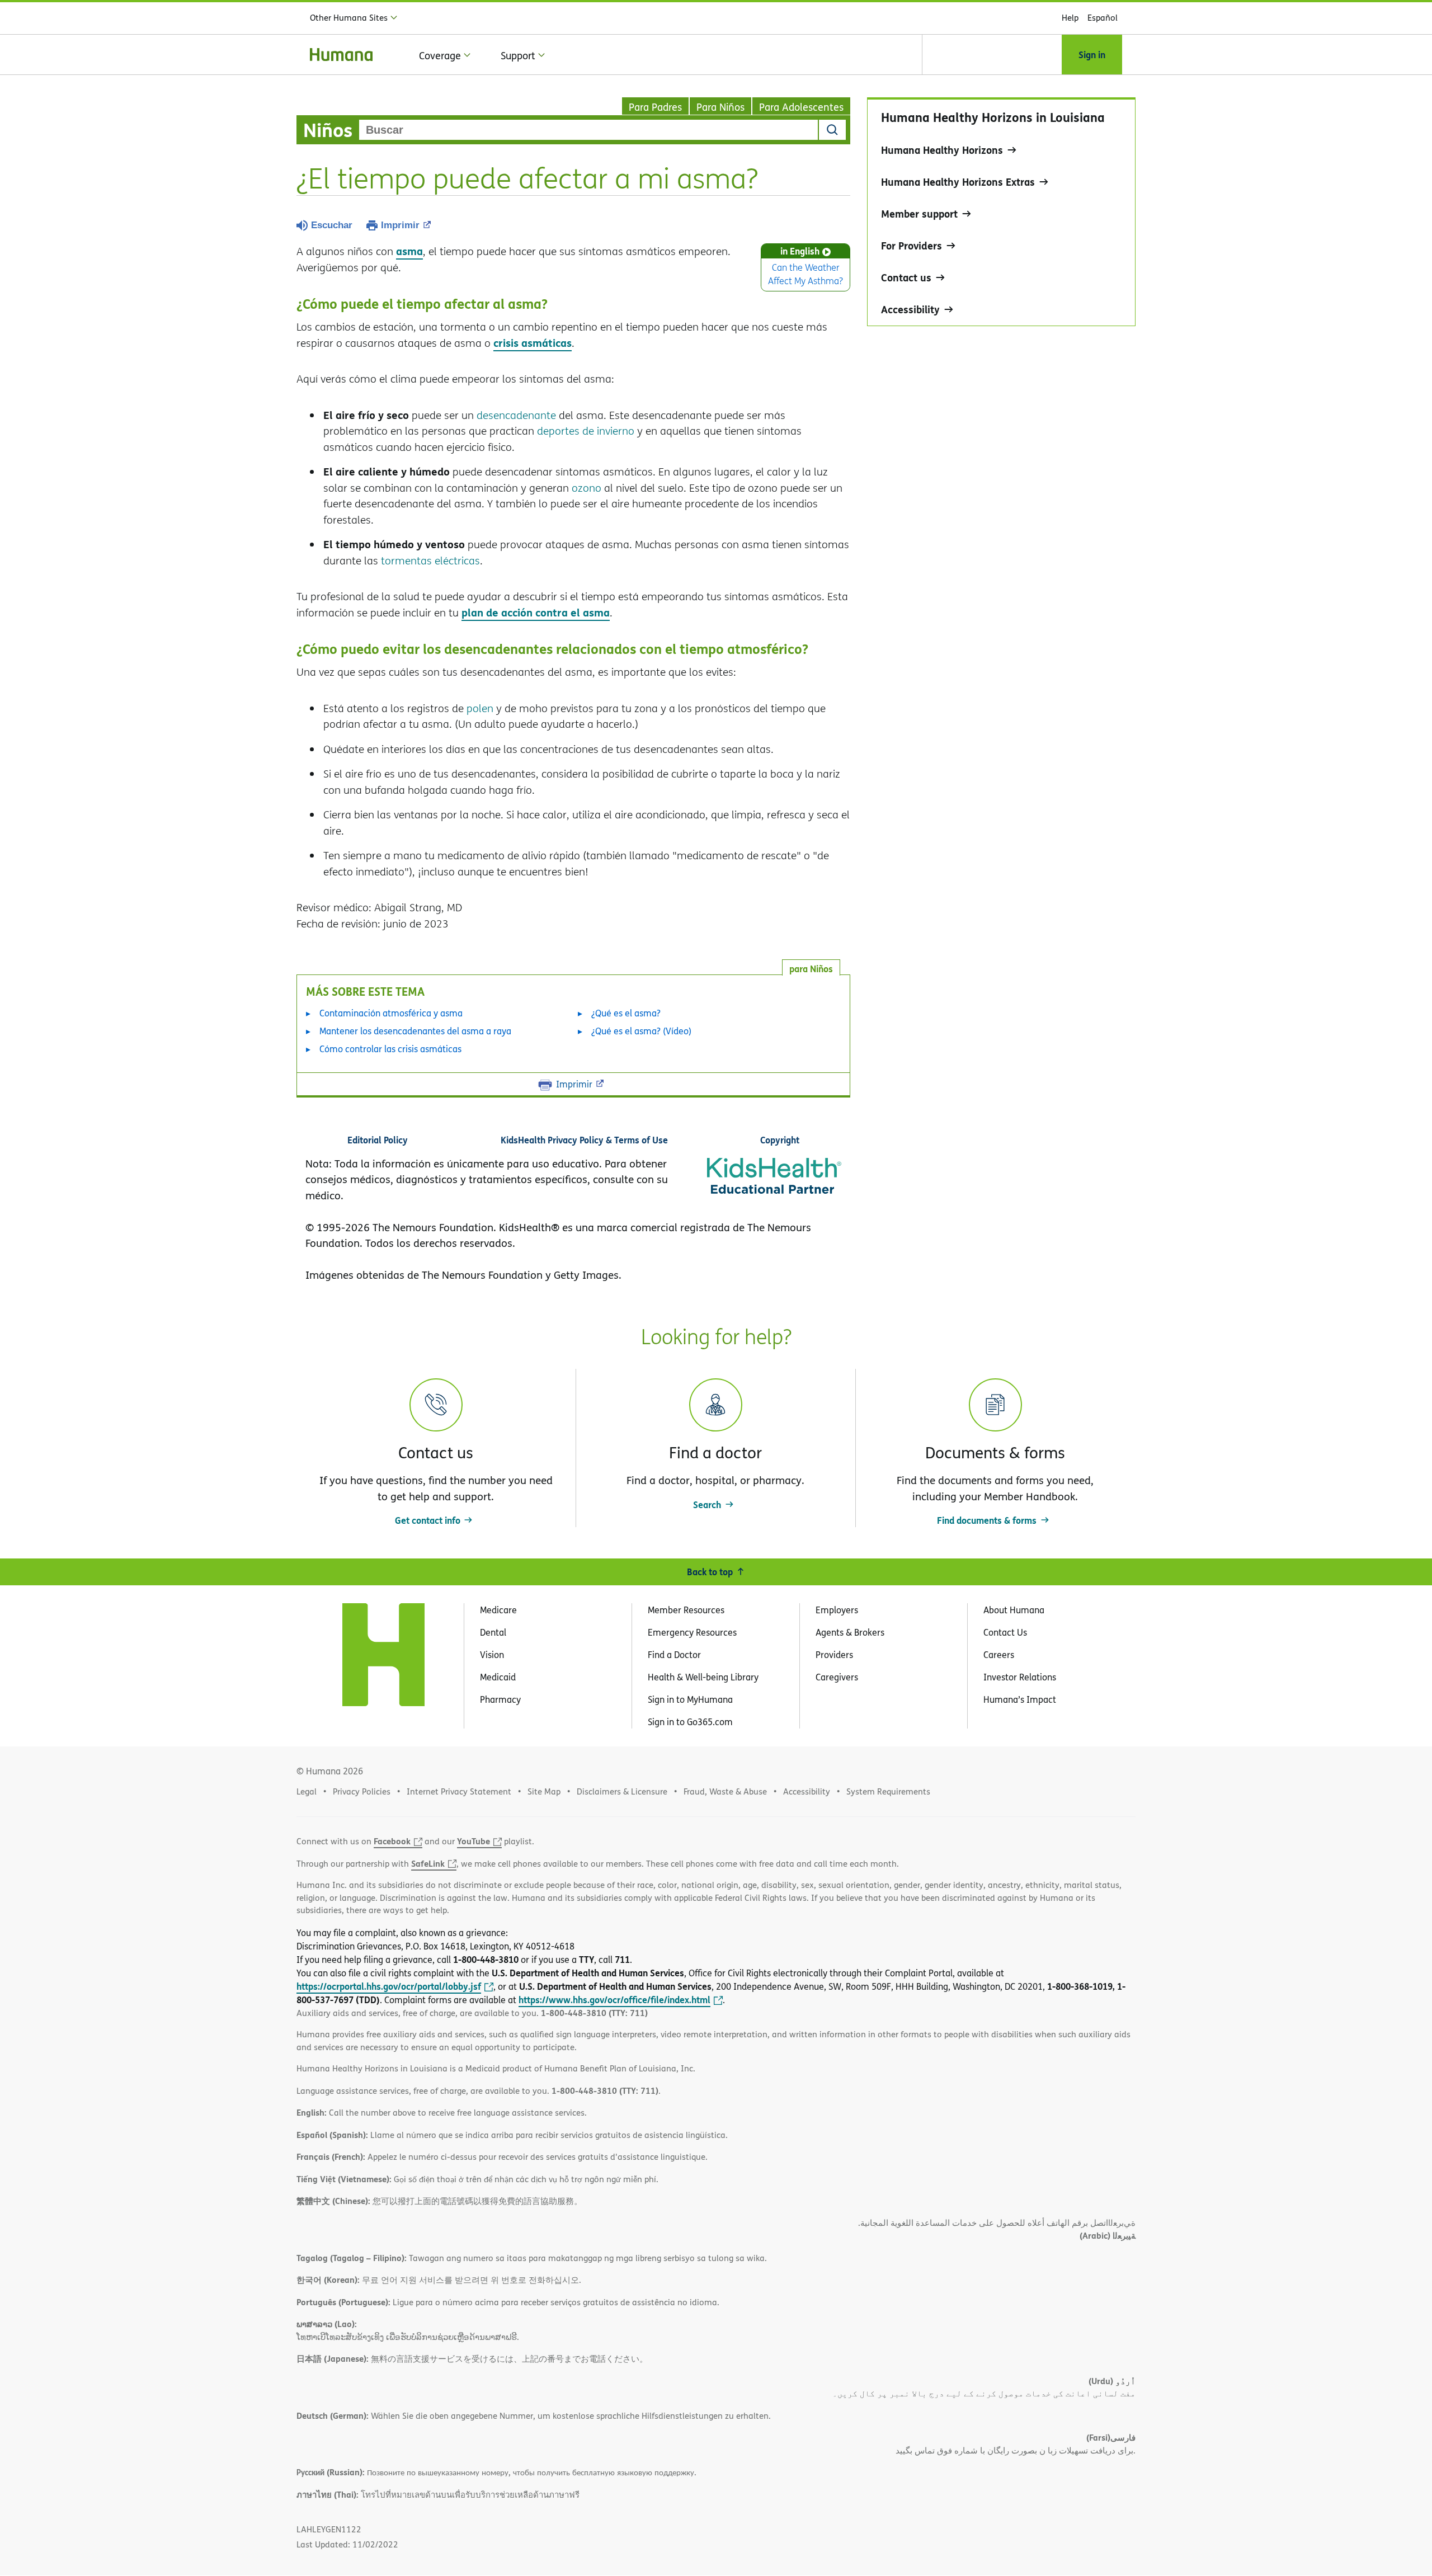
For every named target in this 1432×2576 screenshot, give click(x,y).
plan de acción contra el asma (536, 612)
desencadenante (516, 415)
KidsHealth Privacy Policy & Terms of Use (584, 1140)
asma (409, 251)
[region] (1001, 212)
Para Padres (655, 107)
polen (480, 708)
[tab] (811, 967)
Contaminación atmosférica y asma (391, 1013)
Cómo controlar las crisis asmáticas (390, 1049)
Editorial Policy (378, 1140)
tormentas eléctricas (430, 561)
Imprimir (400, 225)
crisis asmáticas (533, 343)
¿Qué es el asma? (626, 1013)
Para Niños (720, 107)
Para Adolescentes (801, 107)
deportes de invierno (586, 431)
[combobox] (588, 130)
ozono (587, 488)
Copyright (780, 1140)
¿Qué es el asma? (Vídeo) (641, 1031)
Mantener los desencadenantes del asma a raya (415, 1031)
